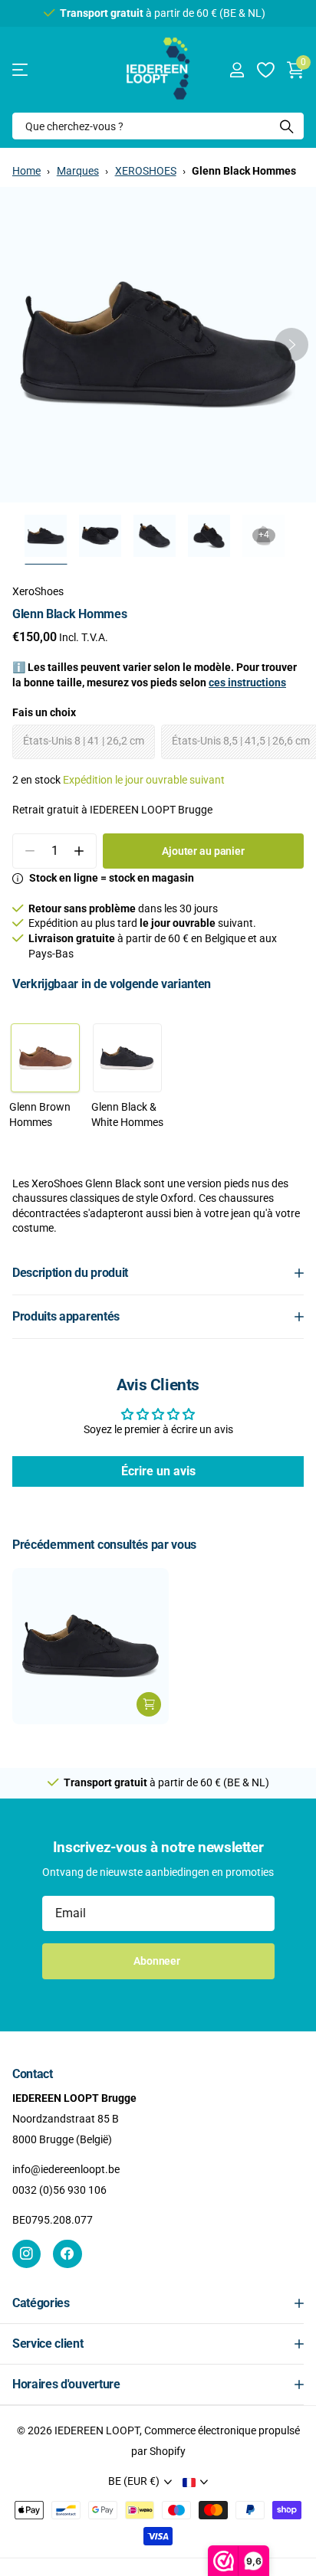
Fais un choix (44, 712)
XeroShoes (38, 591)
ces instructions (247, 682)
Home (26, 171)
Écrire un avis (158, 1471)
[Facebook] (67, 2254)
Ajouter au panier (203, 851)
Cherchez (287, 126)
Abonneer (158, 1961)
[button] (291, 345)
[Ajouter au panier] (149, 1704)
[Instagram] (26, 2254)
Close (158, 2303)
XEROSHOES (146, 171)
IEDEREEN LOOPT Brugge (151, 810)
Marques (78, 171)
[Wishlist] (265, 70)
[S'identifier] (237, 70)
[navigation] (46, 536)
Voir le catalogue (21, 70)
